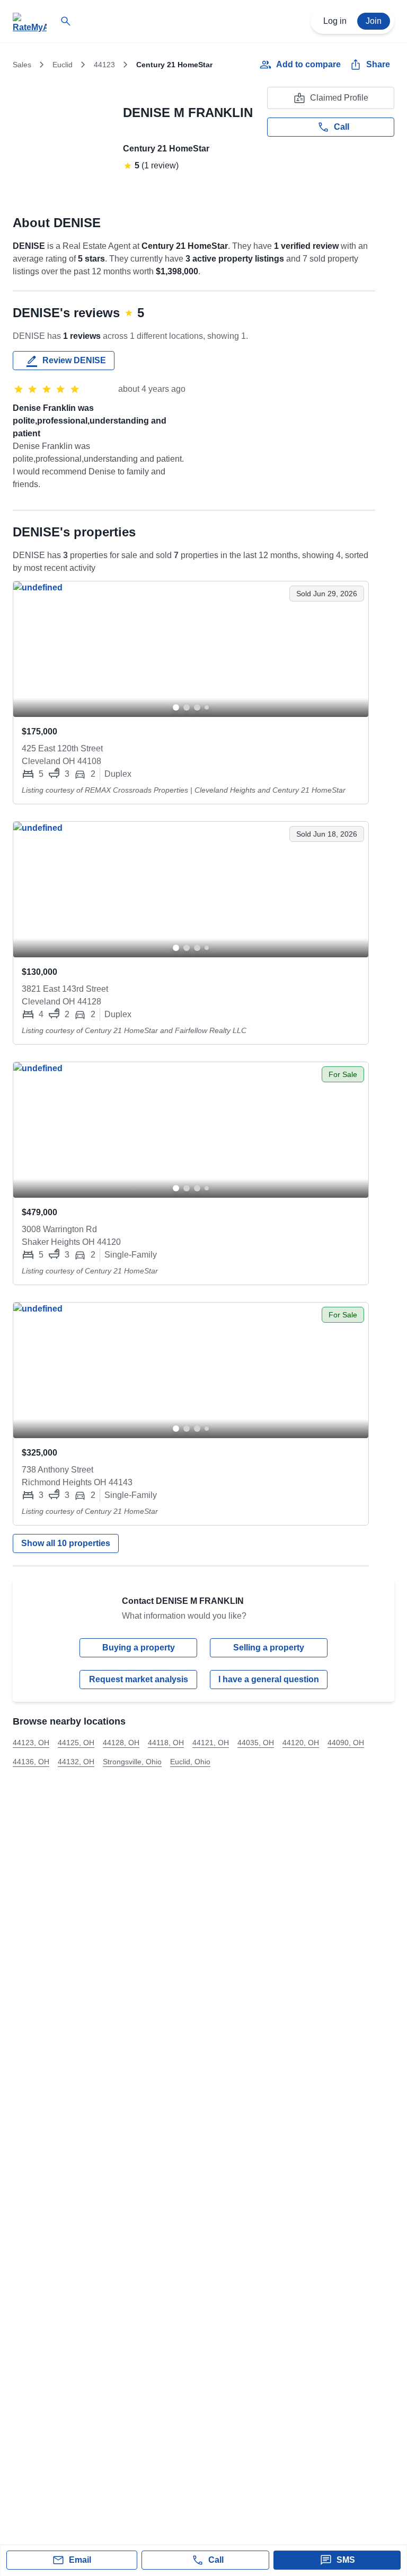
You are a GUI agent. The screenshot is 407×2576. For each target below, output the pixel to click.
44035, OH (256, 1743)
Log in (335, 21)
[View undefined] (191, 649)
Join (374, 21)
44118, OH (166, 1743)
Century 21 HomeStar (166, 149)
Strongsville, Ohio (132, 1762)
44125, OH (76, 1743)
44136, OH (31, 1762)
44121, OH (211, 1743)
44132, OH (76, 1762)
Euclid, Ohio (190, 1762)
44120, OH (301, 1743)
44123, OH (31, 1743)
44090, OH (346, 1743)
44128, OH (121, 1743)
